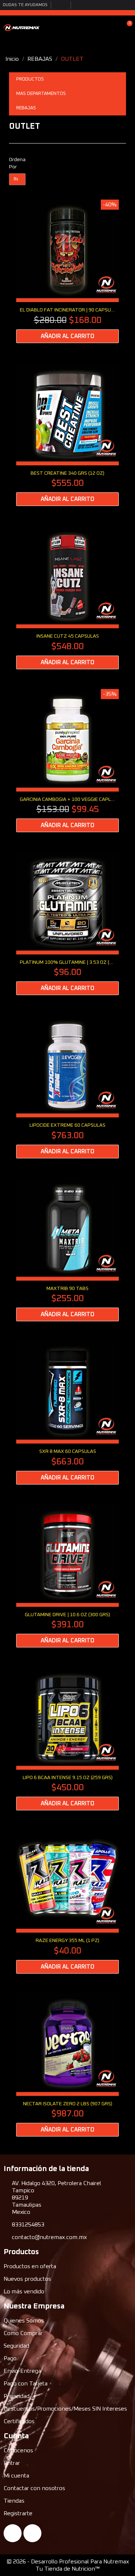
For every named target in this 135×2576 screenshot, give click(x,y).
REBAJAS (26, 108)
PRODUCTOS (30, 79)
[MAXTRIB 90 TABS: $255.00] (67, 1250)
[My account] (114, 27)
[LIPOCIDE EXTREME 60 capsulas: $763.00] (67, 1086)
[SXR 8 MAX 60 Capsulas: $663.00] (67, 1413)
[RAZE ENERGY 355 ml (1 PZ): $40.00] (67, 1902)
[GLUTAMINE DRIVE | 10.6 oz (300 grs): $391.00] (67, 1576)
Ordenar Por (17, 163)
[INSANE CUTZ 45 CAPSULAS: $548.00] (67, 597)
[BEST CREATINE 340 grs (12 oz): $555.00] (67, 434)
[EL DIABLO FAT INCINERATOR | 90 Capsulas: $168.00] (67, 271)
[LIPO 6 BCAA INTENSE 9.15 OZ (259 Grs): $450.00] (67, 1739)
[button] (102, 27)
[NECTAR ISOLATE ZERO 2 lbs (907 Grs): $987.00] (67, 2065)
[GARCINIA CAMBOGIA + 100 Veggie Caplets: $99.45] (67, 761)
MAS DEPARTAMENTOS (41, 94)
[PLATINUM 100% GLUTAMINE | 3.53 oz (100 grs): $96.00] (67, 924)
